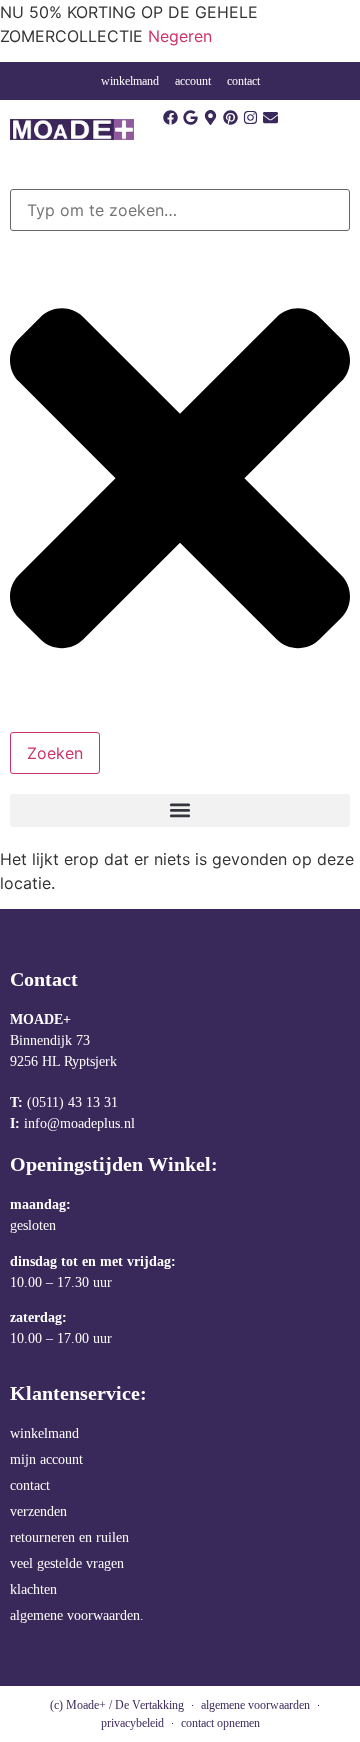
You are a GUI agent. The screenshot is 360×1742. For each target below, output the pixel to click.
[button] (180, 810)
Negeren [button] (180, 36)
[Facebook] (170, 117)
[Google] (190, 117)
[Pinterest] (230, 117)
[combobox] (180, 210)
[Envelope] (270, 117)
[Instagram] (250, 117)
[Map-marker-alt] (210, 117)
